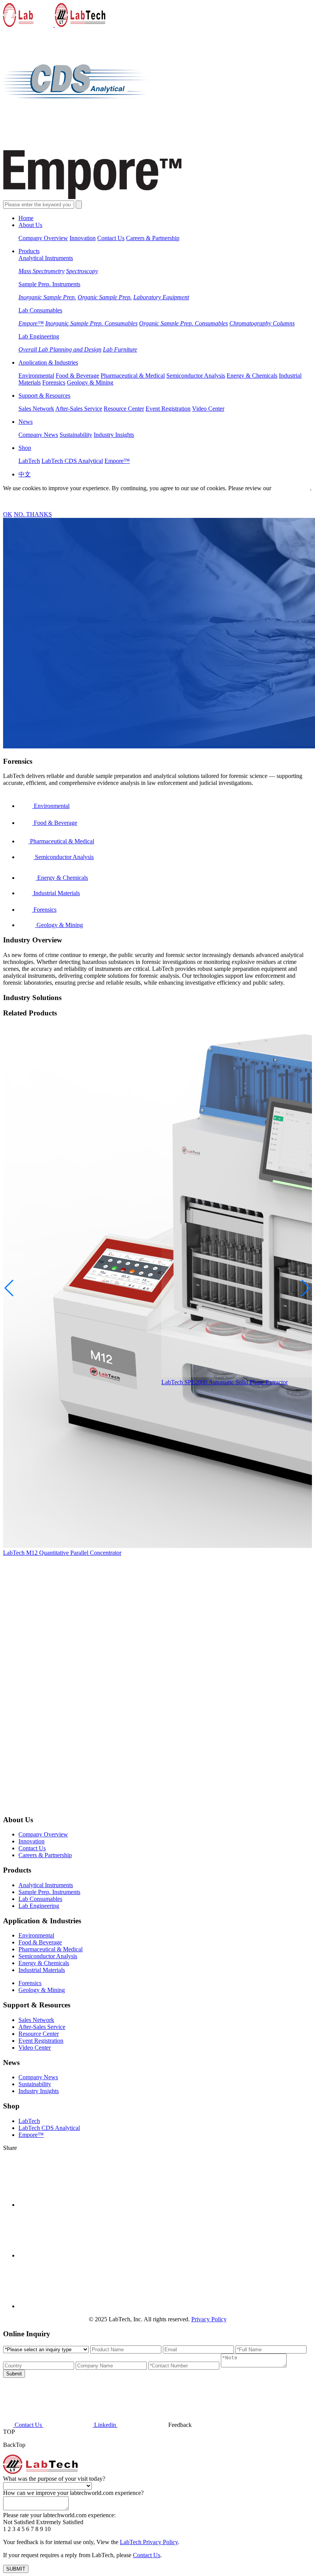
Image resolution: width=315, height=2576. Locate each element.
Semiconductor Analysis (196, 376)
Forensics (54, 382)
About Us (30, 225)
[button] (306, 1288)
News (26, 422)
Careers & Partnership (153, 238)
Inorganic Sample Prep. (47, 297)
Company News (38, 435)
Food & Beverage (77, 376)
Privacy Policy (291, 488)
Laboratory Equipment (161, 297)
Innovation (83, 238)
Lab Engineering (39, 336)
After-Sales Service (79, 409)
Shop (25, 448)
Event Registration (168, 409)
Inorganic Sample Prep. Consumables (91, 323)
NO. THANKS (33, 514)
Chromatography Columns (262, 323)
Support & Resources (44, 396)
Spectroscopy (82, 271)
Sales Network (36, 409)
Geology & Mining (90, 382)
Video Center (208, 409)
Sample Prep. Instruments (49, 284)
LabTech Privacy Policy (149, 2542)
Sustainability (76, 435)
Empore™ (31, 323)
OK (8, 514)
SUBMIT (16, 2569)
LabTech (29, 461)
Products (29, 251)
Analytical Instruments (46, 258)
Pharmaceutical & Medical (133, 376)
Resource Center (124, 409)
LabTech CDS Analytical (72, 461)
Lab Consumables (40, 310)
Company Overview (43, 238)
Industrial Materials (42, 1970)
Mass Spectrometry (41, 271)
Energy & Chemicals (252, 376)
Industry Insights (114, 435)
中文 (25, 474)
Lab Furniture (120, 349)
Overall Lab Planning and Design (60, 349)
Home (26, 218)
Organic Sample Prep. (105, 297)
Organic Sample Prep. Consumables (183, 323)
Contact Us (111, 238)
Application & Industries (48, 362)
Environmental (36, 376)
